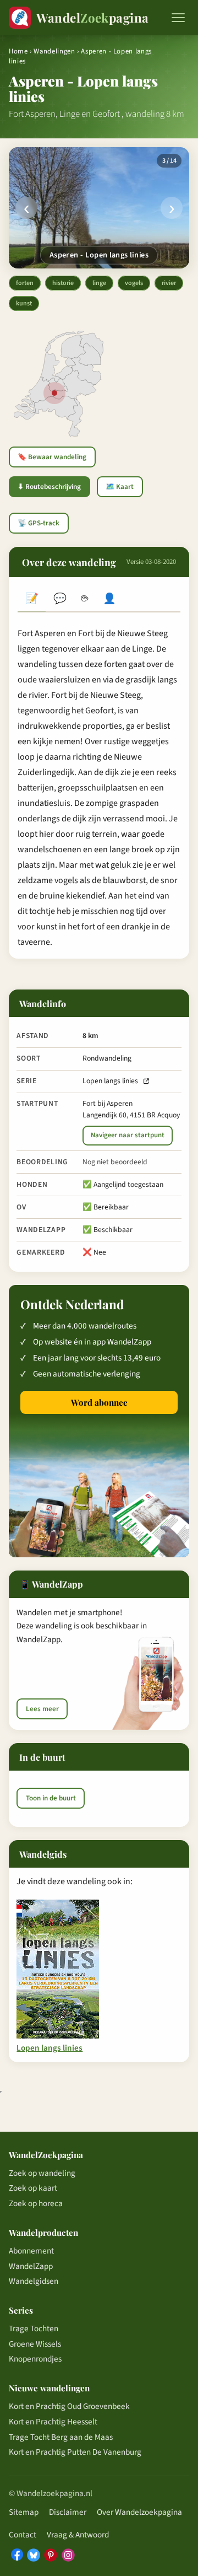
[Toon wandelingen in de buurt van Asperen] (54, 393)
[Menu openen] (178, 18)
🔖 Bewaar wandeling (52, 457)
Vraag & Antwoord (78, 2535)
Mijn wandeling (110, 599)
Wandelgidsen (34, 2281)
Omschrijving (32, 599)
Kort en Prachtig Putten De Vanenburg (75, 2452)
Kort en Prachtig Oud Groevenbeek (69, 2406)
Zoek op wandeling (42, 2173)
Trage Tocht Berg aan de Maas (61, 2437)
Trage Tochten (34, 2328)
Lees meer (42, 1709)
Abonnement (31, 2251)
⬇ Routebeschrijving (49, 487)
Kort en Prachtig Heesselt (53, 2422)
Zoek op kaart (33, 2188)
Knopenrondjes (35, 2359)
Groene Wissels (35, 2344)
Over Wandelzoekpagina (139, 2512)
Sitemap (24, 2512)
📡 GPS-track (38, 523)
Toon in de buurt (51, 1798)
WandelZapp (31, 2266)
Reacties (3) (60, 599)
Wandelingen (54, 51)
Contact (23, 2535)
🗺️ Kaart (120, 487)
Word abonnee (99, 1402)
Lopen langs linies (110, 1081)
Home (18, 51)
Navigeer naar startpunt (128, 1135)
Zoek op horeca (36, 2203)
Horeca (84, 599)
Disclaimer (68, 2512)
